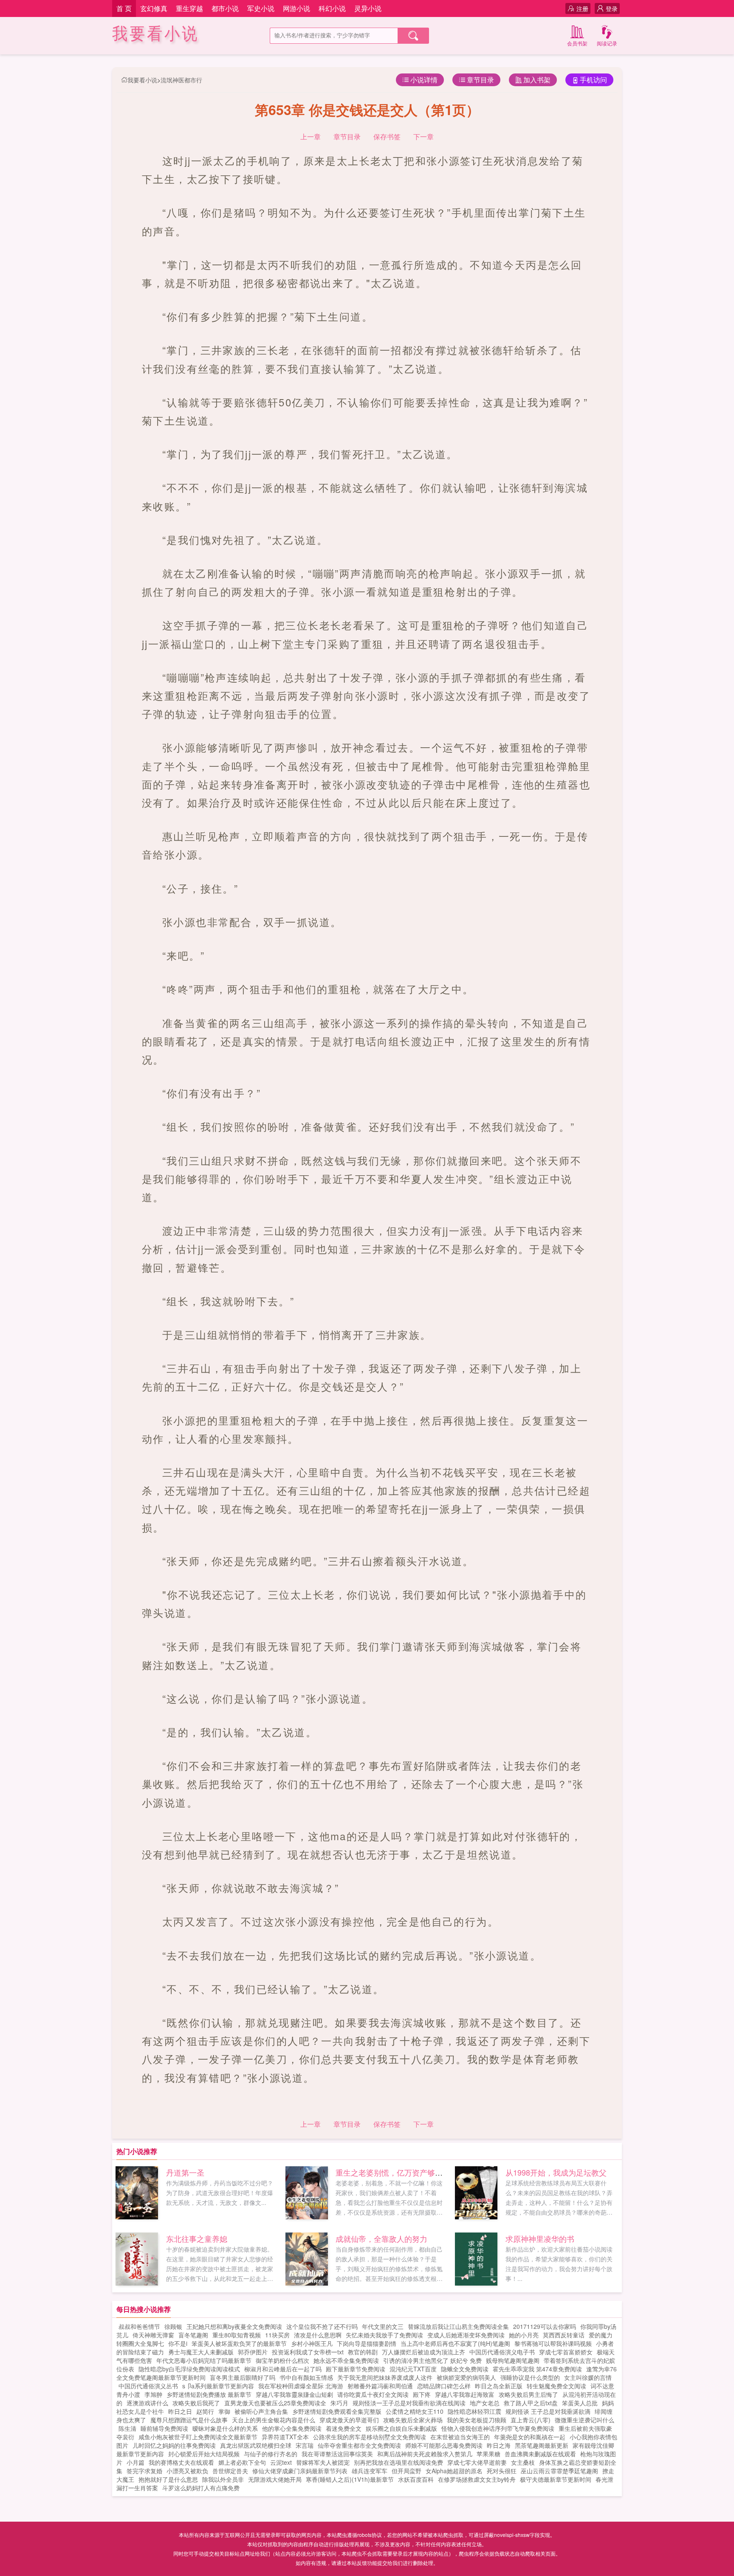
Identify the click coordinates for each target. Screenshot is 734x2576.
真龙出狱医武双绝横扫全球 (256, 2445)
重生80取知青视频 (237, 2335)
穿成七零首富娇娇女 (566, 2352)
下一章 (423, 137)
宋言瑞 (305, 2445)
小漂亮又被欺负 (187, 2471)
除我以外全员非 (223, 2479)
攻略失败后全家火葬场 (413, 2420)
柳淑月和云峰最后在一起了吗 (283, 2369)
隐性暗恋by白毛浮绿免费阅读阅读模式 (189, 2369)
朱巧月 (339, 2403)
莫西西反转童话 (564, 2335)
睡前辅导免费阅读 (164, 2428)
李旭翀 (153, 2394)
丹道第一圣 (185, 2172)
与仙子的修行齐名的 (271, 2454)
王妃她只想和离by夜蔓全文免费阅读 (234, 2326)
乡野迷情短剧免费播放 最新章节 (209, 2394)
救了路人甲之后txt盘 (531, 2403)
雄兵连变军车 (370, 2471)
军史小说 (261, 8)
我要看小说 (156, 34)
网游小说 (296, 8)
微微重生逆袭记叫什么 (584, 2420)
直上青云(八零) (531, 2420)
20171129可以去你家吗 (545, 2326)
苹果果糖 (488, 2454)
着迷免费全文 (344, 2428)
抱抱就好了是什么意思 (168, 2479)
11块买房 (277, 2335)
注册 (582, 8)
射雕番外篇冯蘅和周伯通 (380, 2386)
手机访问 (593, 80)
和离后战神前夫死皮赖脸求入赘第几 (425, 2454)
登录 (612, 8)
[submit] (413, 36)
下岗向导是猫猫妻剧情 (367, 2343)
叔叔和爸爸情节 (139, 2326)
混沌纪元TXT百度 (413, 2369)
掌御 (224, 2411)
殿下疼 (422, 2394)
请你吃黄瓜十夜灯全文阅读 (373, 2394)
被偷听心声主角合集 (261, 2411)
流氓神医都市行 (181, 80)
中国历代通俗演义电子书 (502, 2352)
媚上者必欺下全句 (242, 2462)
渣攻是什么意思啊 (318, 2335)
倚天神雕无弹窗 (153, 2335)
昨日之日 (180, 2411)
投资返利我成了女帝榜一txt (308, 2352)
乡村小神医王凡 (312, 2343)
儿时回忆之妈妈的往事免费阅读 (174, 2445)
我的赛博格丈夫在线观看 (181, 2462)
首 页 (124, 8)
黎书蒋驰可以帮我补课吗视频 (553, 2343)
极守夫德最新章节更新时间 (556, 2479)
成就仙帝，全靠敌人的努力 (381, 2238)
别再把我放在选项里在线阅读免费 (398, 2462)
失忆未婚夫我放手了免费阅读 (384, 2335)
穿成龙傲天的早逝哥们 (349, 2420)
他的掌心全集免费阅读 (292, 2428)
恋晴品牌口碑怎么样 (444, 2386)
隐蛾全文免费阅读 (465, 2369)
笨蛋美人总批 (580, 2403)
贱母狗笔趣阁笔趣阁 (513, 2360)
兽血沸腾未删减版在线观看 (540, 2454)
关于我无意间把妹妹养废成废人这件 (385, 2377)
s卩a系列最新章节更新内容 (218, 2386)
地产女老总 (485, 2403)
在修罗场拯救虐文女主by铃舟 (477, 2479)
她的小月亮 (524, 2335)
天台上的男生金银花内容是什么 (274, 2420)
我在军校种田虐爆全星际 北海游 (301, 2386)
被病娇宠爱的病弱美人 (466, 2377)
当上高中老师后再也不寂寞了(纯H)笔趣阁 (455, 2343)
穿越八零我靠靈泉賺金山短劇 (294, 2394)
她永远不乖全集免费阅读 (346, 2360)
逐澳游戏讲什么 (147, 2403)
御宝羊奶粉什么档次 (282, 2360)
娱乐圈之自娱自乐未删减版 (401, 2428)
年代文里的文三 (383, 2326)
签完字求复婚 (144, 2471)
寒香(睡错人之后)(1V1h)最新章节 (350, 2479)
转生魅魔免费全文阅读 (556, 2386)
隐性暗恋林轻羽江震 (474, 2411)
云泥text (281, 2462)
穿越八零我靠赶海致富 (465, 2394)
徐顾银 (173, 2326)
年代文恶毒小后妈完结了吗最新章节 (204, 2360)
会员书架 (577, 43)
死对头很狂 (502, 2471)
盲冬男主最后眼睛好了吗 (243, 2377)
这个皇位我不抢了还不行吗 (322, 2326)
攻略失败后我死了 (196, 2403)
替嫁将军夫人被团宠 (323, 2462)
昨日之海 (499, 2445)
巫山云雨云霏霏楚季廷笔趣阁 (559, 2471)
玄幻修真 (154, 8)
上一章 (311, 137)
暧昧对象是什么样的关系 (225, 2428)
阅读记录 (607, 43)
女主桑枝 (523, 2462)
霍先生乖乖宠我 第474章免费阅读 (537, 2369)
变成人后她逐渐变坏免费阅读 (466, 2335)
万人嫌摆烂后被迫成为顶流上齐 (423, 2352)
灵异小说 (368, 8)
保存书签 (387, 137)
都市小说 (225, 8)
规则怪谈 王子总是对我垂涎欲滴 (548, 2411)
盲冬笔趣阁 (193, 2335)
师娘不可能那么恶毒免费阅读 (444, 2445)
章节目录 (480, 80)
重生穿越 (189, 8)
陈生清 (127, 2428)
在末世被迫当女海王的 (460, 2437)
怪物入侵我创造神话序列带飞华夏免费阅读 (498, 2428)
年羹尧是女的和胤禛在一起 (530, 2437)
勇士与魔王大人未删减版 (201, 2352)
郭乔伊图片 (253, 2352)
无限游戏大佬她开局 (275, 2479)
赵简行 (205, 2411)
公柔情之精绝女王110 (415, 2411)
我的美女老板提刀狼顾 (477, 2420)
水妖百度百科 (416, 2479)
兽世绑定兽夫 (230, 2471)
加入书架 (537, 80)
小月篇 (136, 2462)
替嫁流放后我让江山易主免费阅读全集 (458, 2326)
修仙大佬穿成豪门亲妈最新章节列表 (300, 2471)
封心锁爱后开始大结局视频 (204, 2454)
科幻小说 (332, 8)
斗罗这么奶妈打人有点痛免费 (201, 2488)
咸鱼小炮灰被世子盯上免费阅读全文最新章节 (198, 2437)
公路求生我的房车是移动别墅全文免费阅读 (370, 2437)
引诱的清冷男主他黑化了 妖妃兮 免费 (432, 2360)
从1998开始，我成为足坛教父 (556, 2172)
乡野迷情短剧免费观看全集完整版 (337, 2411)
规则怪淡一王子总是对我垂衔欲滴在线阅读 (409, 2403)
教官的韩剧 (363, 2352)
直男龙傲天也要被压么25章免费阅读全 (275, 2403)
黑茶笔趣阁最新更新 (542, 2445)
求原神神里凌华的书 (540, 2238)
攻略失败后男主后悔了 (528, 2394)
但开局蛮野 (407, 2471)
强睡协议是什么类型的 (530, 2377)
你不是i (178, 2343)
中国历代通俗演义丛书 (148, 2386)
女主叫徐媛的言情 (588, 2377)
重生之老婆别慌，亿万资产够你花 (393, 2172)
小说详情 (424, 80)
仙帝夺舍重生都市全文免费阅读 (359, 2445)
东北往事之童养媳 (197, 2238)
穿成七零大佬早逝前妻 (477, 2462)
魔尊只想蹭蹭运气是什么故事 (189, 2420)
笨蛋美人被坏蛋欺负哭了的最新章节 (239, 2343)
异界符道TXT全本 (285, 2437)
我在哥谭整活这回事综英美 (337, 2454)
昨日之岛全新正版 (499, 2386)
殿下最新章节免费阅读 (356, 2369)
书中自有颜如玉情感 (306, 2377)
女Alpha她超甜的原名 (454, 2471)
